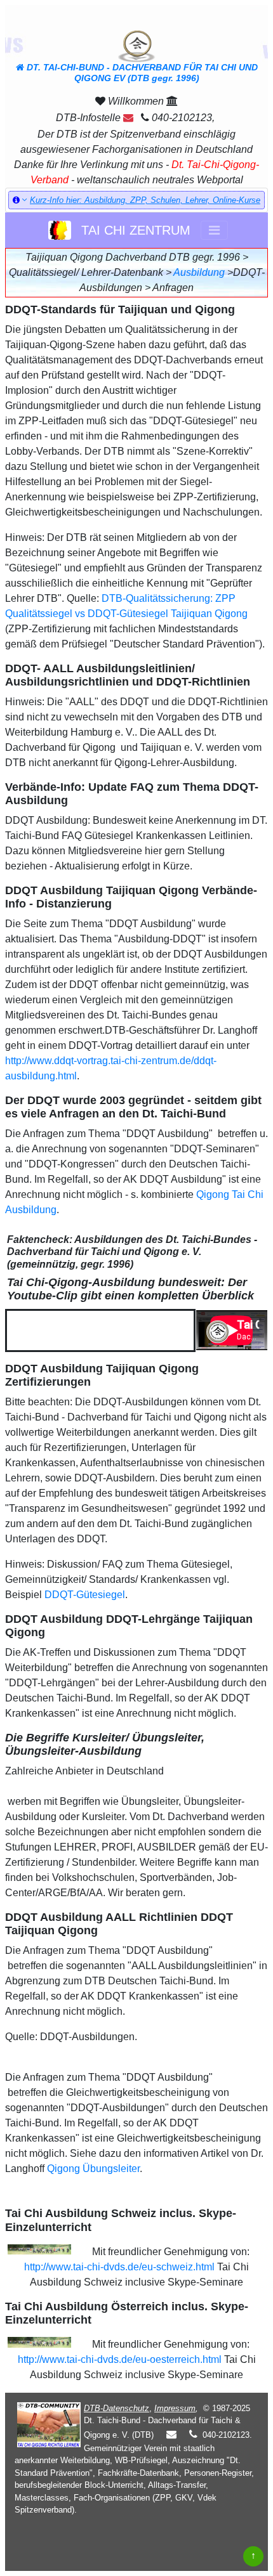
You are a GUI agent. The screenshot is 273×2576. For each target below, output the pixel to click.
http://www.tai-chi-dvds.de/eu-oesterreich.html (120, 2359)
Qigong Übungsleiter (93, 2169)
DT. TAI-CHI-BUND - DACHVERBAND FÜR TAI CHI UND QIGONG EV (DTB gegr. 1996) (141, 73)
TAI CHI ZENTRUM (132, 230)
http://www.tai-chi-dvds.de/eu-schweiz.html (119, 2267)
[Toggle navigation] (214, 230)
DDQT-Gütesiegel (85, 1595)
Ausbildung (199, 272)
